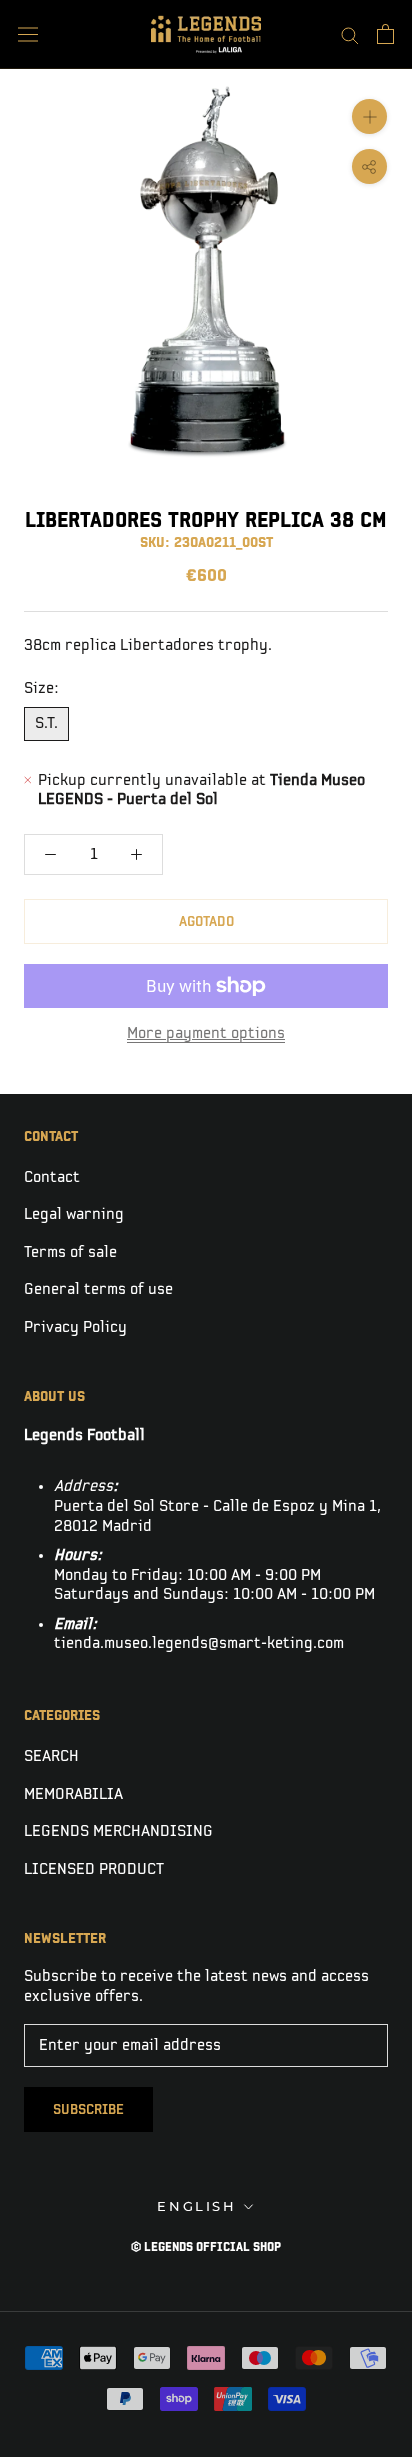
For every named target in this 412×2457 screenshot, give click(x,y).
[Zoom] (369, 116)
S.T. (46, 723)
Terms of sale (70, 1252)
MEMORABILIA (73, 1794)
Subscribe (88, 2109)
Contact (52, 1177)
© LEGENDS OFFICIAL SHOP (206, 2247)
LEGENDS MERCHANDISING (118, 1831)
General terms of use (98, 1289)
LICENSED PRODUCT (94, 1869)
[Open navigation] (28, 34)
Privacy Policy (75, 1327)
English (196, 2206)
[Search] (350, 34)
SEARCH (51, 1756)
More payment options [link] (206, 1033)
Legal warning (74, 1214)
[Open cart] (385, 34)
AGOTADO (206, 921)
